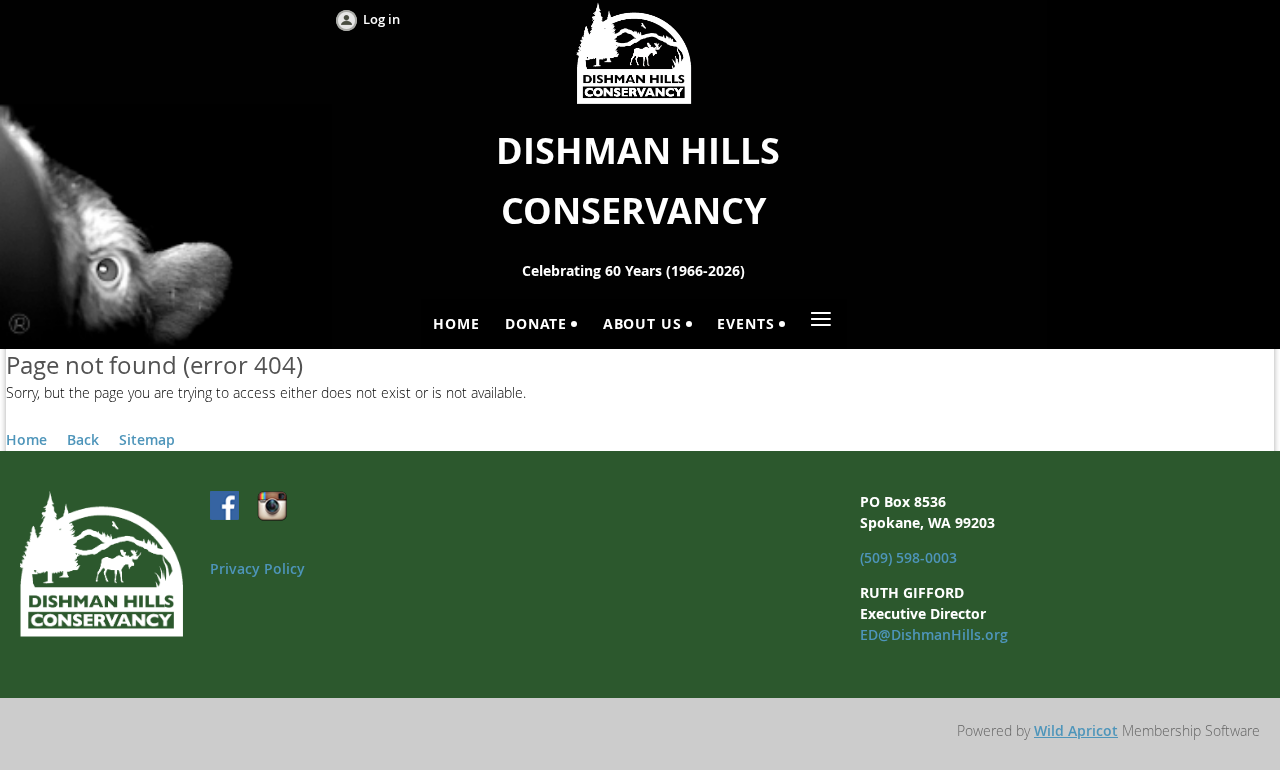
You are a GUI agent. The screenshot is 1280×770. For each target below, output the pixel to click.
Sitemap (147, 439)
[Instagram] (272, 507)
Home (26, 439)
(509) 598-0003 (908, 557)
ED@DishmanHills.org (934, 634)
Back (83, 439)
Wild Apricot (1076, 730)
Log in (381, 19)
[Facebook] (226, 507)
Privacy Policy (257, 568)
